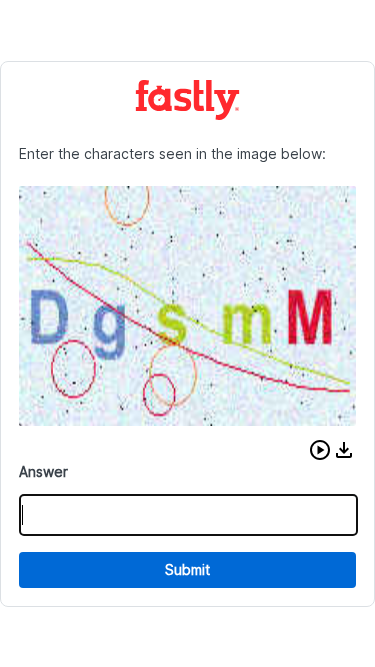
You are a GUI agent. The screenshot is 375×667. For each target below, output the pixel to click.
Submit (187, 569)
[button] (320, 450)
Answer (43, 471)
